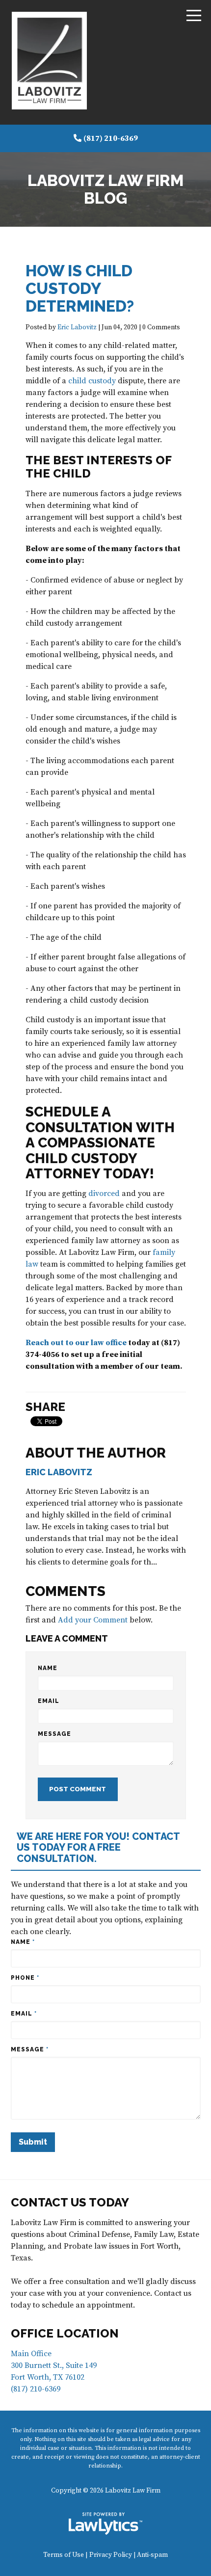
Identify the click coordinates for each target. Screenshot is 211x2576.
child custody (92, 381)
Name (48, 1668)
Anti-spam (152, 2555)
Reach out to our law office (76, 1343)
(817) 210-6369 (111, 138)
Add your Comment (93, 1620)
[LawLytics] (105, 2523)
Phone (25, 1978)
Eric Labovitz (77, 328)
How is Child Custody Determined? (80, 288)
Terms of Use (64, 2555)
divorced (104, 1194)
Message (54, 1734)
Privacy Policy (111, 2555)
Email (49, 1701)
